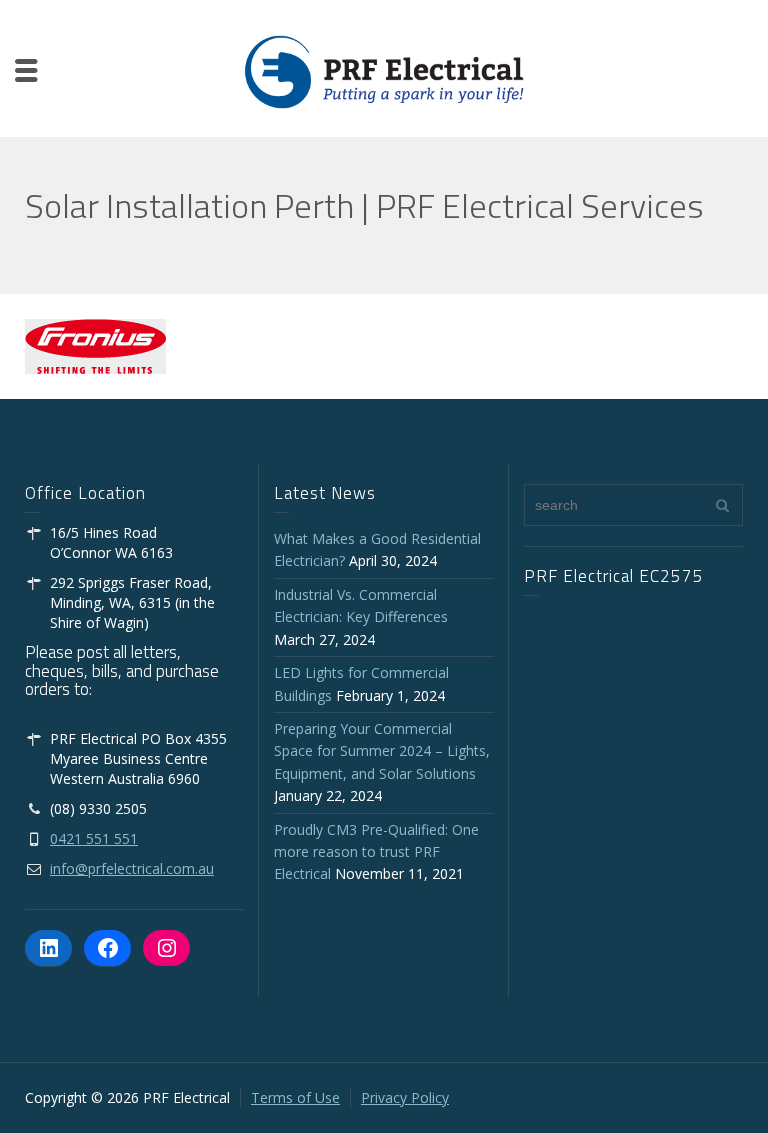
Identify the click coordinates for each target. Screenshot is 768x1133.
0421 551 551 (94, 838)
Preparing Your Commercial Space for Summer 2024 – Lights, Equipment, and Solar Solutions (382, 751)
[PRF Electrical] (384, 70)
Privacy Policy (405, 1097)
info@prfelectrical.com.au (132, 868)
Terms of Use (295, 1097)
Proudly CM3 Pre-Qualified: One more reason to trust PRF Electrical (376, 852)
